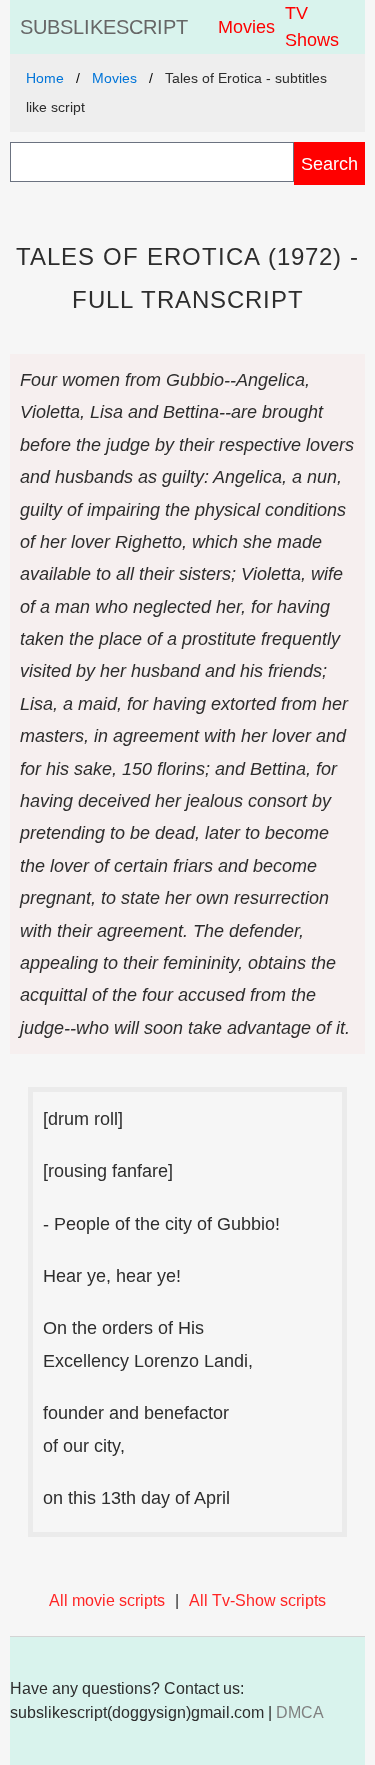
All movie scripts (107, 1600)
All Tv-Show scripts (257, 1600)
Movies (246, 27)
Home (45, 78)
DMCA (300, 1712)
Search (329, 163)
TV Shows (312, 26)
